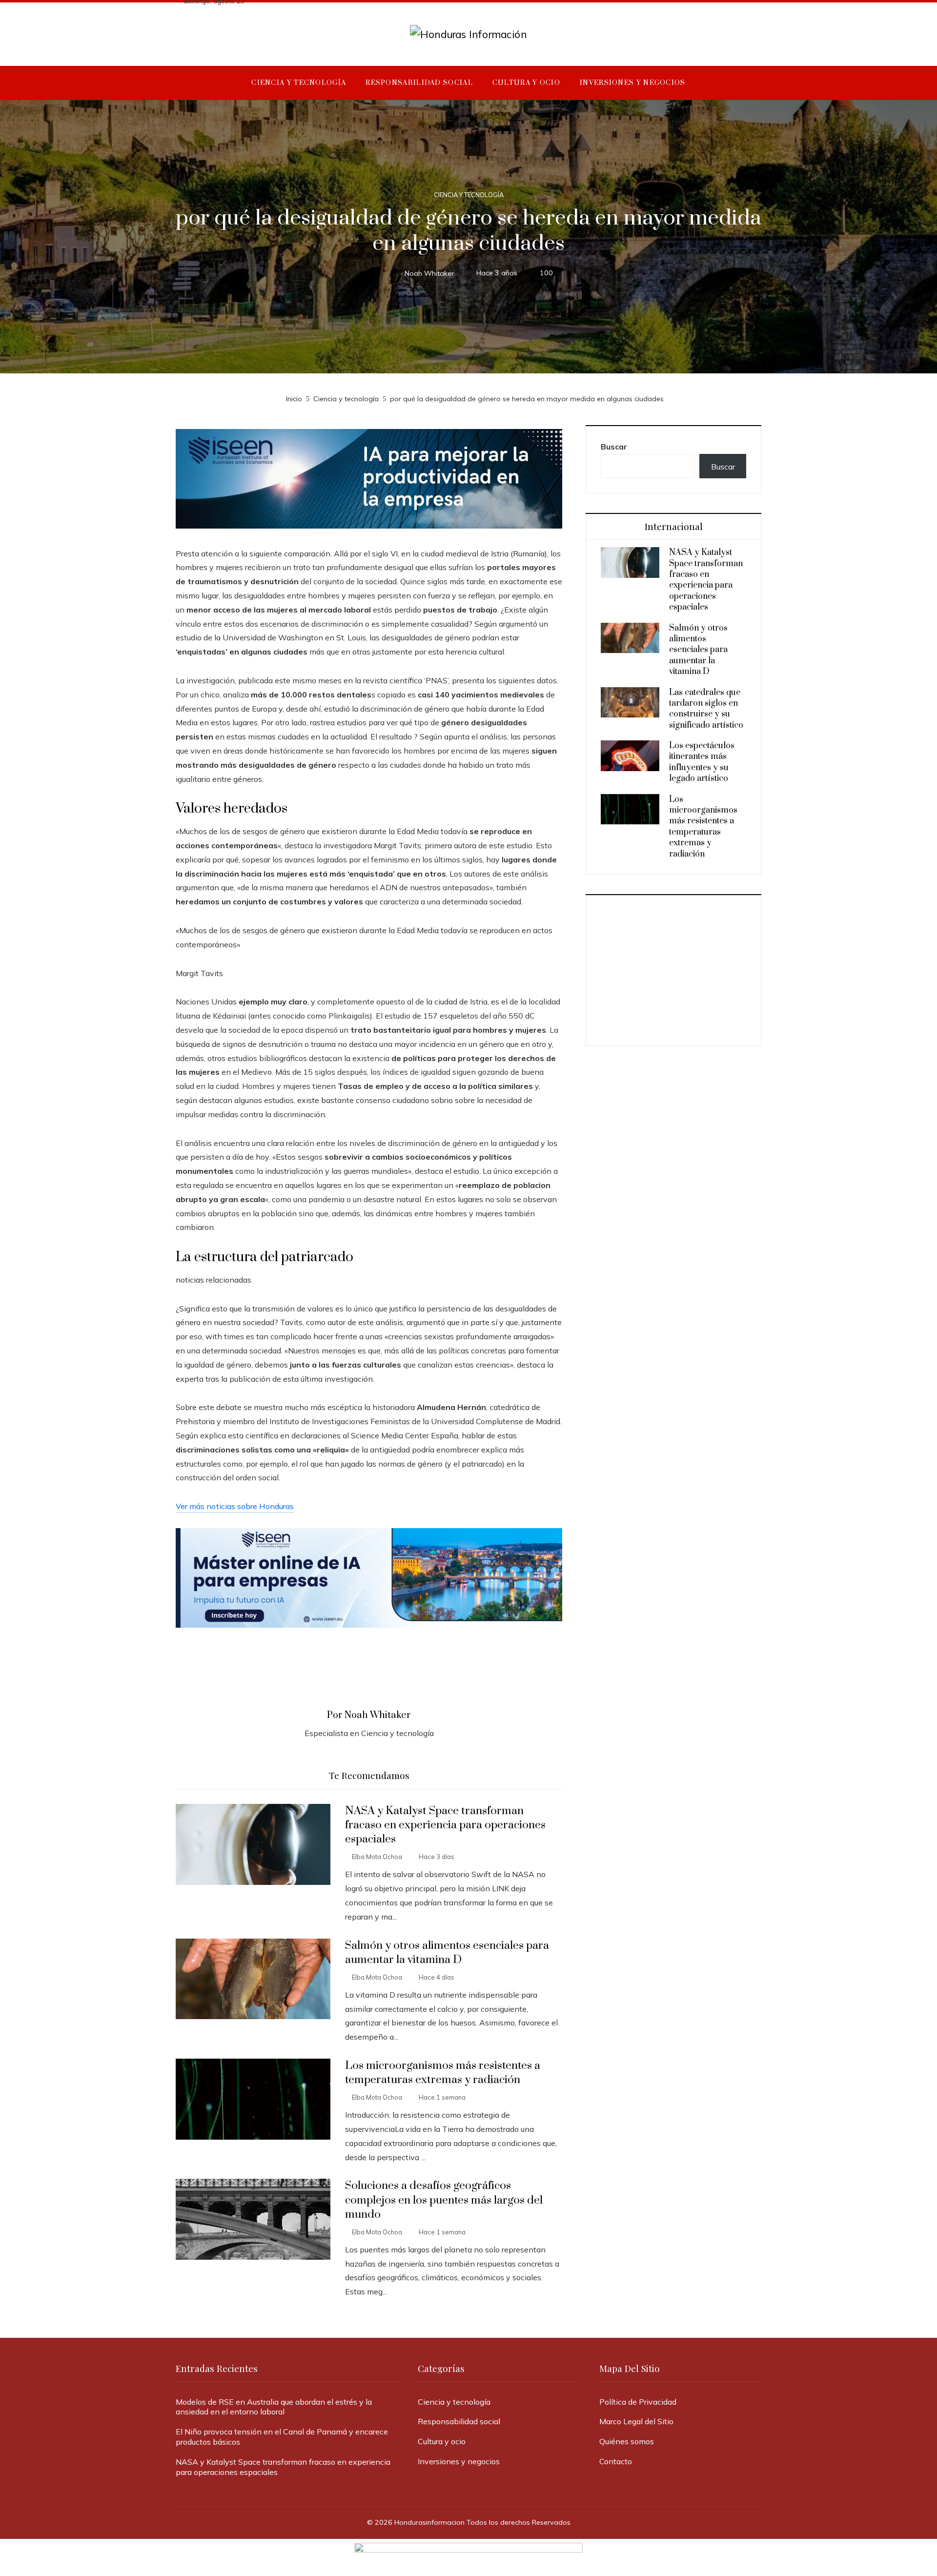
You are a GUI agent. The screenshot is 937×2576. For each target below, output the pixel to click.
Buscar (614, 447)
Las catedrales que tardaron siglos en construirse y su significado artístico (706, 709)
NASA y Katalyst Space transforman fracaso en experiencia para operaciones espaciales (445, 1825)
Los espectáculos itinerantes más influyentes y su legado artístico (702, 762)
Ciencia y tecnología (469, 195)
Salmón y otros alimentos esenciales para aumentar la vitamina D (447, 1953)
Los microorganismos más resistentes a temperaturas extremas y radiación (443, 2073)
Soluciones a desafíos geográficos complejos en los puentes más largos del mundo (444, 2200)
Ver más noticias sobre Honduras (235, 1506)
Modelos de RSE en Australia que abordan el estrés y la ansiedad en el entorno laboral (274, 2407)
